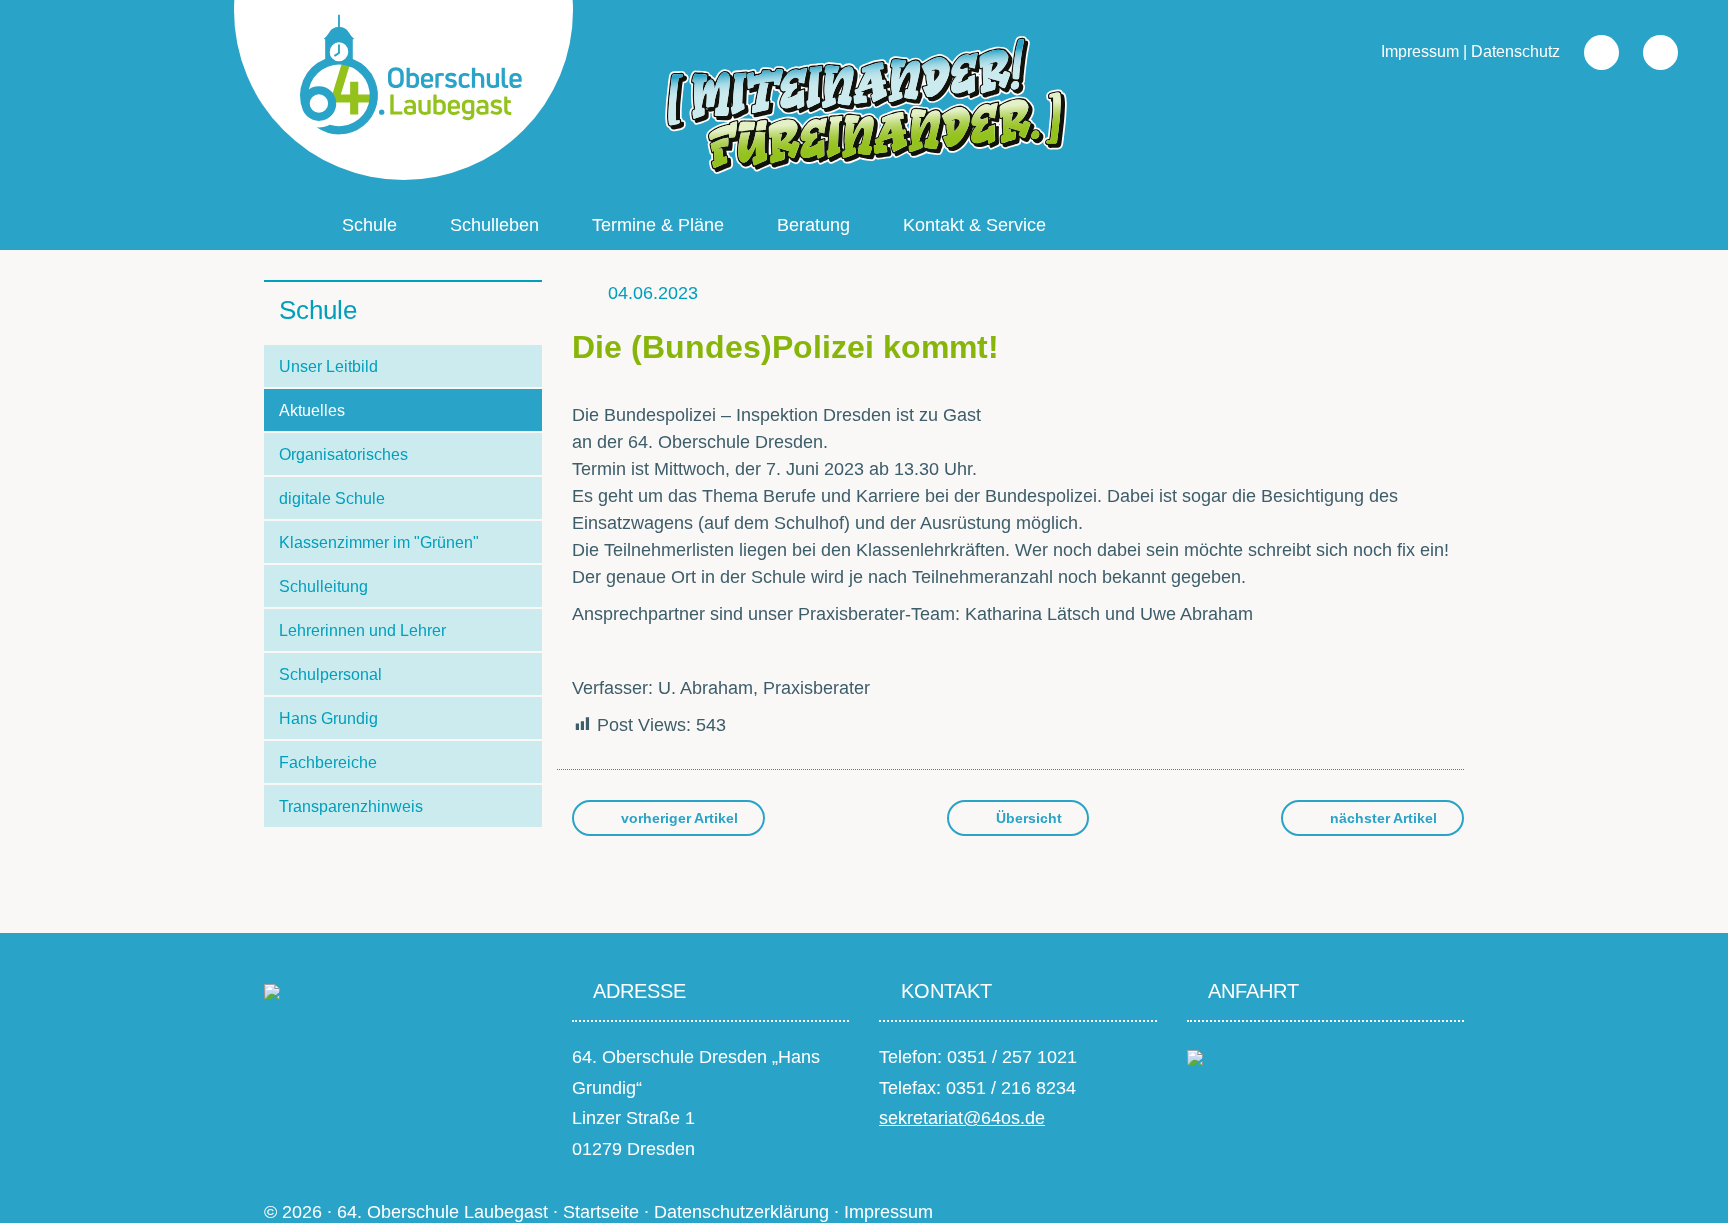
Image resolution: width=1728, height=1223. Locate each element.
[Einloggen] (1650, 51)
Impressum (1420, 51)
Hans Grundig (328, 718)
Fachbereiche (328, 762)
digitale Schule (332, 498)
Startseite (601, 1212)
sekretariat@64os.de (962, 1118)
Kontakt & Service (974, 225)
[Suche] (1591, 51)
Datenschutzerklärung (741, 1212)
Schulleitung (323, 586)
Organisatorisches (343, 454)
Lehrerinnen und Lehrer (362, 630)
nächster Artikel (1381, 818)
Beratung (813, 225)
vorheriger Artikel (677, 818)
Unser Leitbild (328, 366)
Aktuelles (312, 410)
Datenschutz (1515, 51)
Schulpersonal (330, 674)
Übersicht (1027, 818)
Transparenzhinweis (351, 806)
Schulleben (494, 225)
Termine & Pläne (658, 225)
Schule (369, 225)
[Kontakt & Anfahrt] (1195, 1057)
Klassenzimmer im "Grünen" (379, 542)
